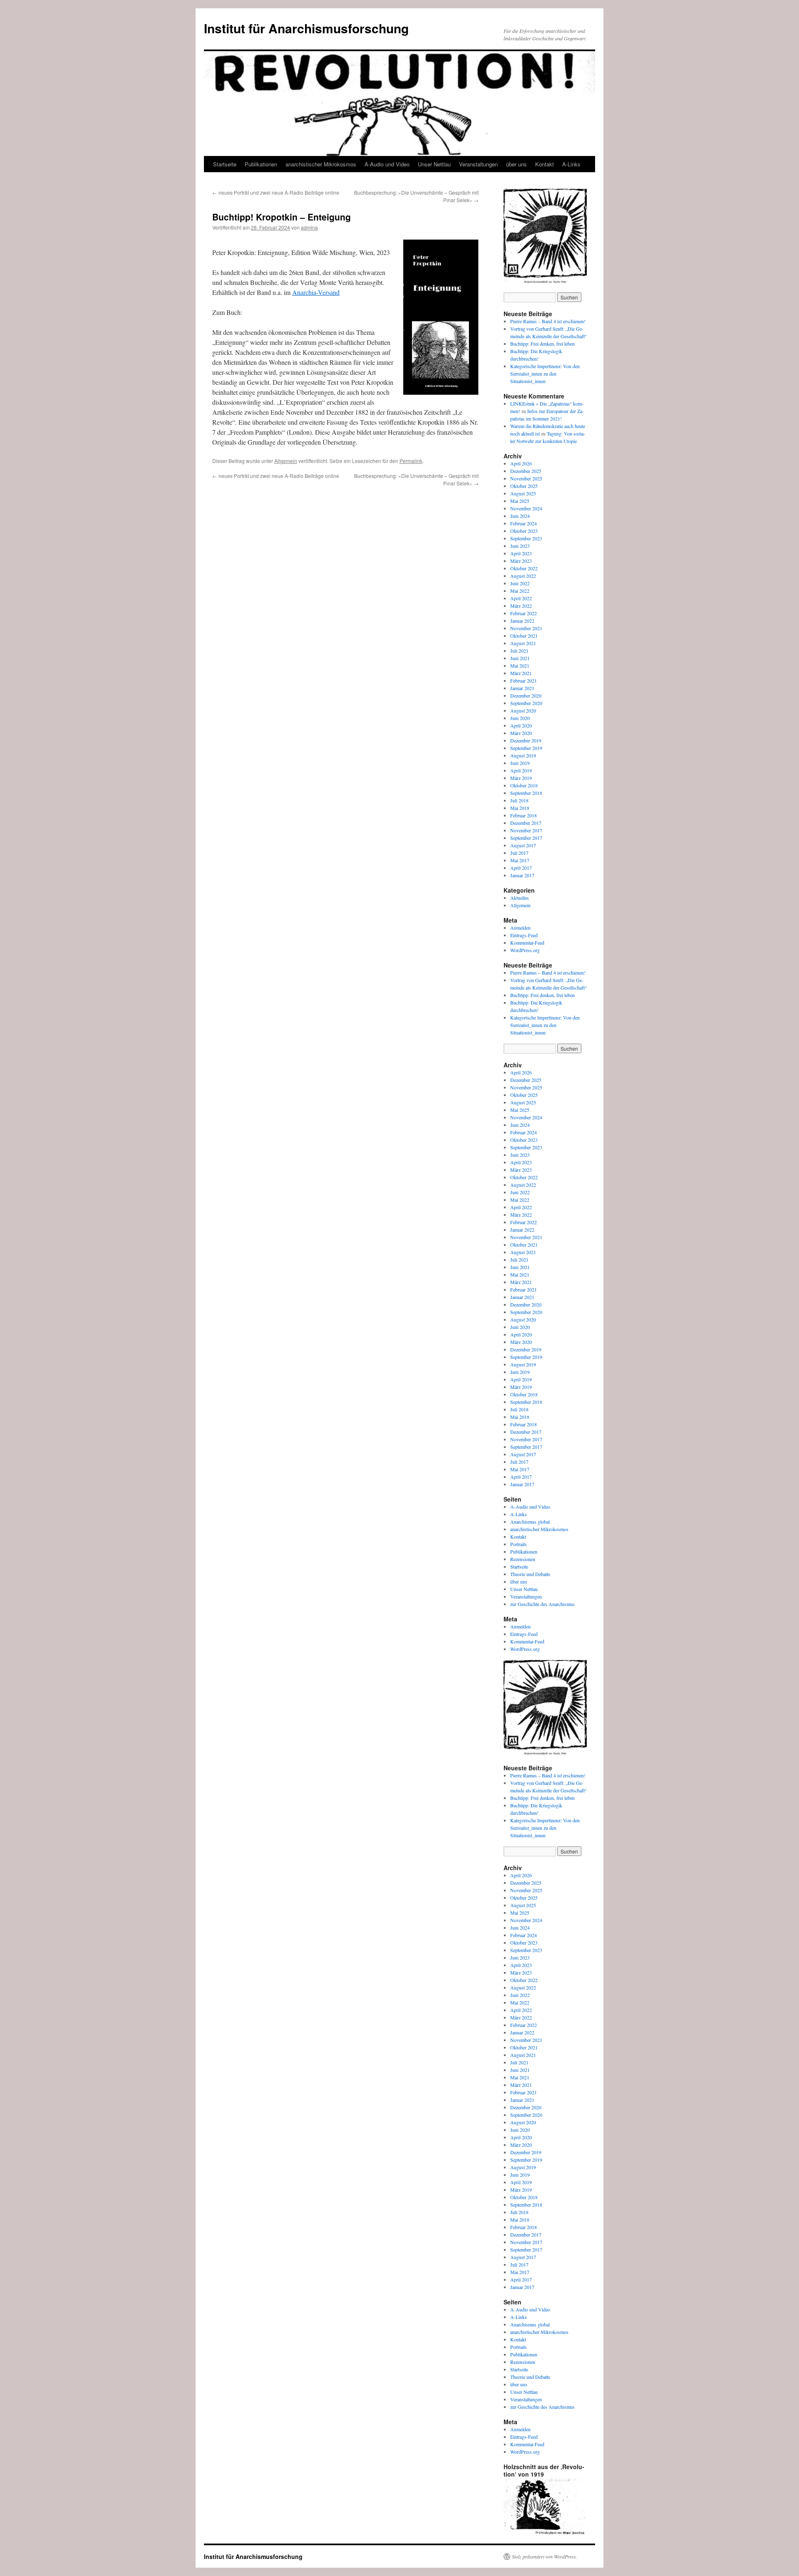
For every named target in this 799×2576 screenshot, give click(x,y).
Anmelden (520, 928)
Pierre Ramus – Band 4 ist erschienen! (548, 321)
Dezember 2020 (526, 695)
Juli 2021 (519, 651)
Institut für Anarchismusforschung (306, 28)
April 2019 (521, 770)
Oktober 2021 (524, 636)
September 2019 (526, 748)
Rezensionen (523, 1559)
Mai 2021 (520, 666)
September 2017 (526, 838)
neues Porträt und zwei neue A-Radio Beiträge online (276, 192)
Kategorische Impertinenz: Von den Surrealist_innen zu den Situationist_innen (545, 374)
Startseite (225, 164)
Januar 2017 (522, 875)
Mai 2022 (520, 591)
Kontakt (545, 164)
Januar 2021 (522, 688)
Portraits (519, 1544)
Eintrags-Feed (524, 935)
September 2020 (526, 703)
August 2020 (523, 710)
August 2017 (523, 845)
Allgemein (286, 461)
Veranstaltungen (478, 164)
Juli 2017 (519, 853)
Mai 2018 (520, 808)
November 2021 (526, 628)
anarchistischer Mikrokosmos (321, 164)
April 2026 (521, 463)
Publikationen (261, 164)
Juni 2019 (520, 763)
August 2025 (523, 493)
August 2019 (523, 755)
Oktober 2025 (524, 486)
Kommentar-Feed (527, 943)
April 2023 (521, 553)
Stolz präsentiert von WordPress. (545, 2556)
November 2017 (526, 830)
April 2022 (521, 598)
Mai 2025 (520, 501)
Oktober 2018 (524, 785)
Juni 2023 (520, 546)
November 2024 (526, 508)
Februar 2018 (524, 815)
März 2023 (521, 561)
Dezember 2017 (526, 823)
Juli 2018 (519, 800)
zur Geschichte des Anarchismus (542, 1604)
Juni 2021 (520, 658)
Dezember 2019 (526, 740)
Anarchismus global (530, 1522)
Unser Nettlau (434, 164)
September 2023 (526, 538)
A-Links (571, 164)
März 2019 (521, 778)
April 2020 (521, 725)
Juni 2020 (520, 718)
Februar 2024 (524, 523)
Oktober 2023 (524, 531)
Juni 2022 (520, 583)
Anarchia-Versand (316, 292)
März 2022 (521, 606)
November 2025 (526, 478)
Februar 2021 (524, 680)
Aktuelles (520, 898)
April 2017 (521, 868)
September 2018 (526, 793)
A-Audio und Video (387, 164)
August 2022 (523, 576)
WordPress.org (525, 950)
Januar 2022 (522, 621)
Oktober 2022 (524, 568)
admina (309, 227)
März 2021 (521, 673)
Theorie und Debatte (530, 1574)
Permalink (411, 461)
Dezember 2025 (526, 471)
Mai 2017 (520, 860)
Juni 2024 (520, 516)
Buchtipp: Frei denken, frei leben (542, 344)
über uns (516, 164)
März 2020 (521, 733)
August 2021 (523, 643)
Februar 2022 (524, 613)
